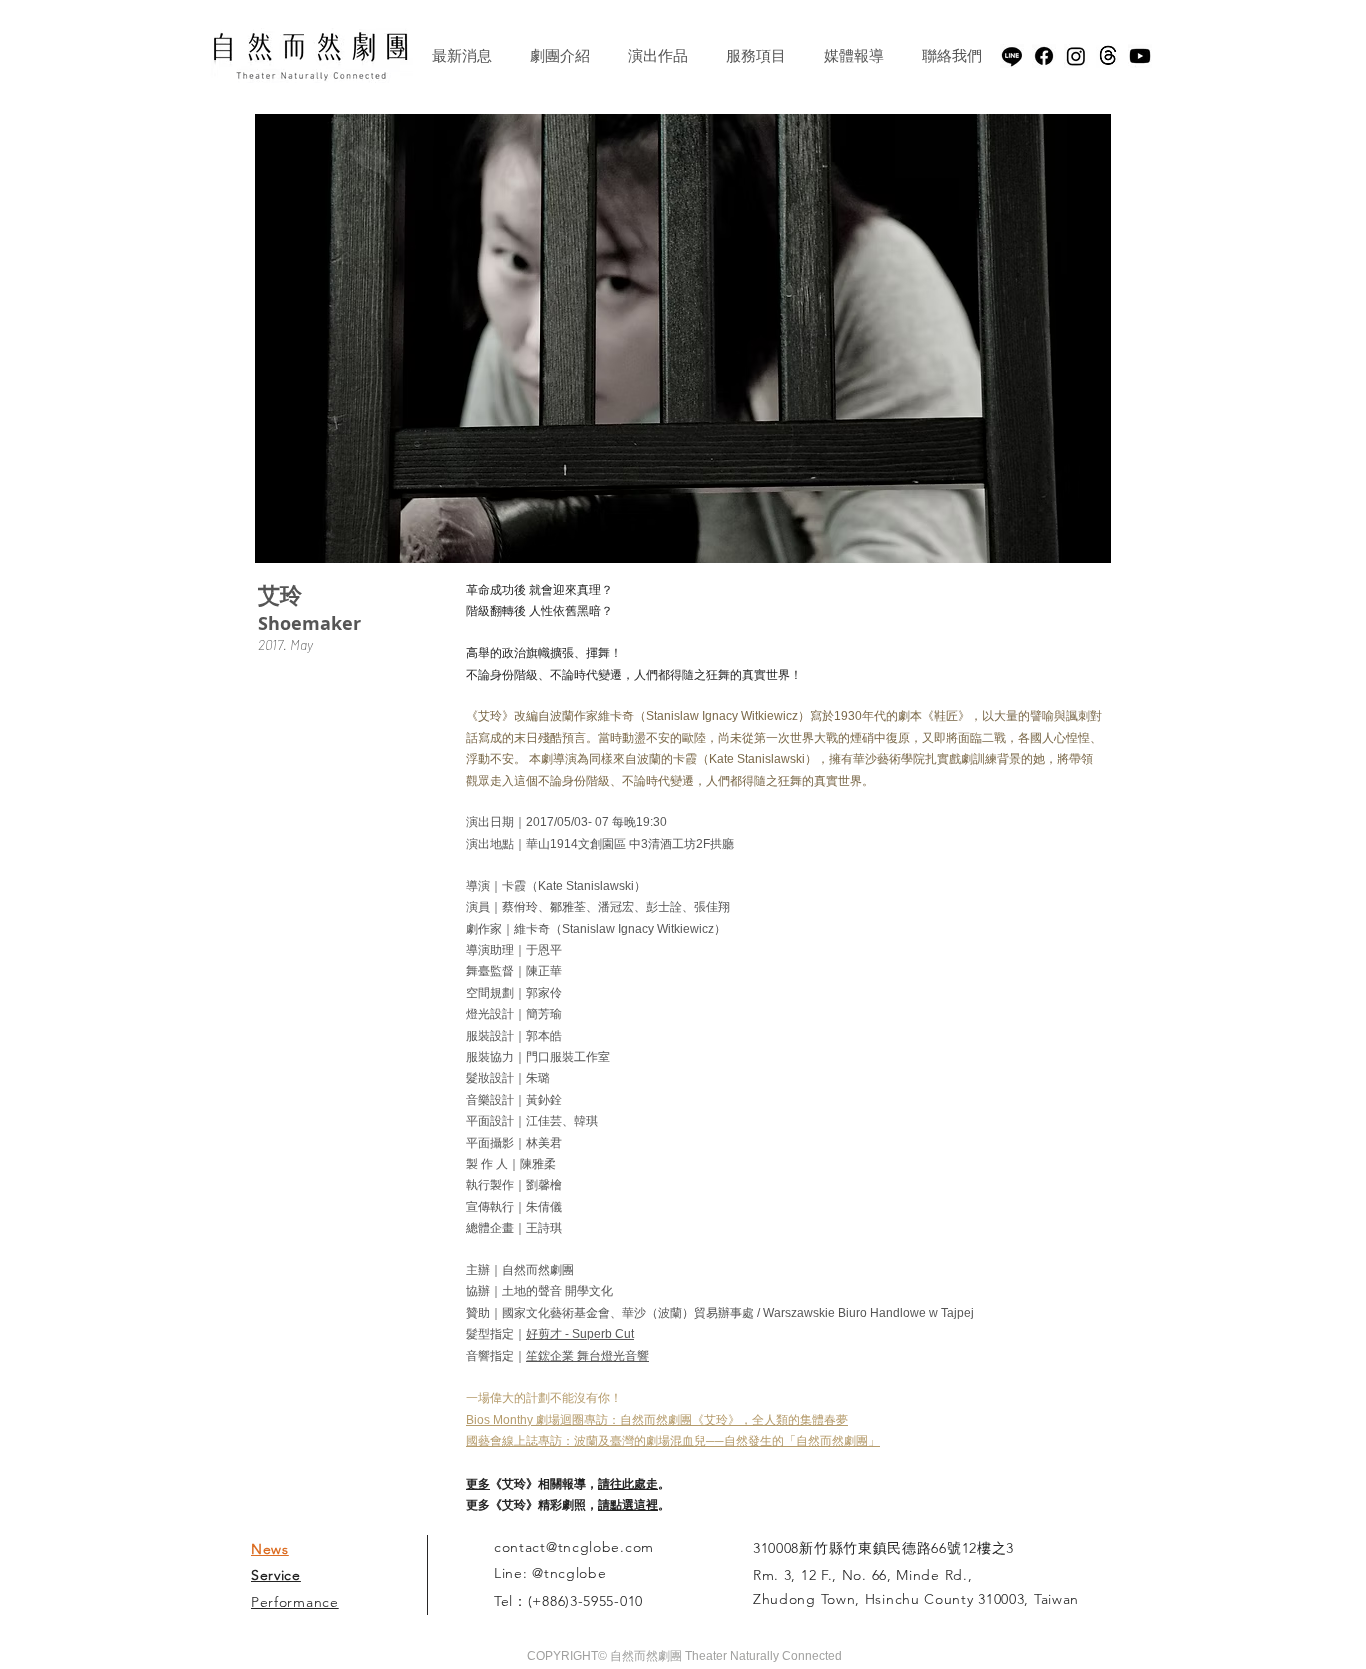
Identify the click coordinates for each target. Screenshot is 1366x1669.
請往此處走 (628, 1484)
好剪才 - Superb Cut (580, 1334)
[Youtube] (1140, 56)
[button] (683, 338)
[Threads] (1108, 56)
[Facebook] (1044, 56)
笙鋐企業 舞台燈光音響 (587, 1356)
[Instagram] (1076, 56)
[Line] (1012, 56)
